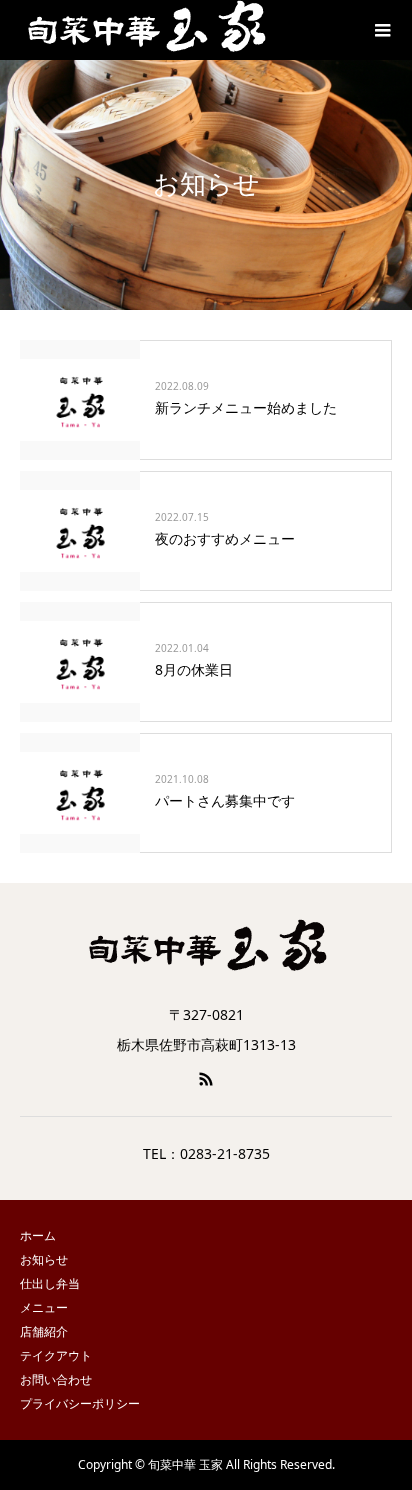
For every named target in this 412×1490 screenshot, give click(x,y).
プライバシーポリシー (80, 1403)
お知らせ (44, 1259)
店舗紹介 (44, 1331)
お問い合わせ (56, 1379)
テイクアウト (56, 1355)
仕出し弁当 (50, 1283)
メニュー (44, 1307)
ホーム (38, 1235)
